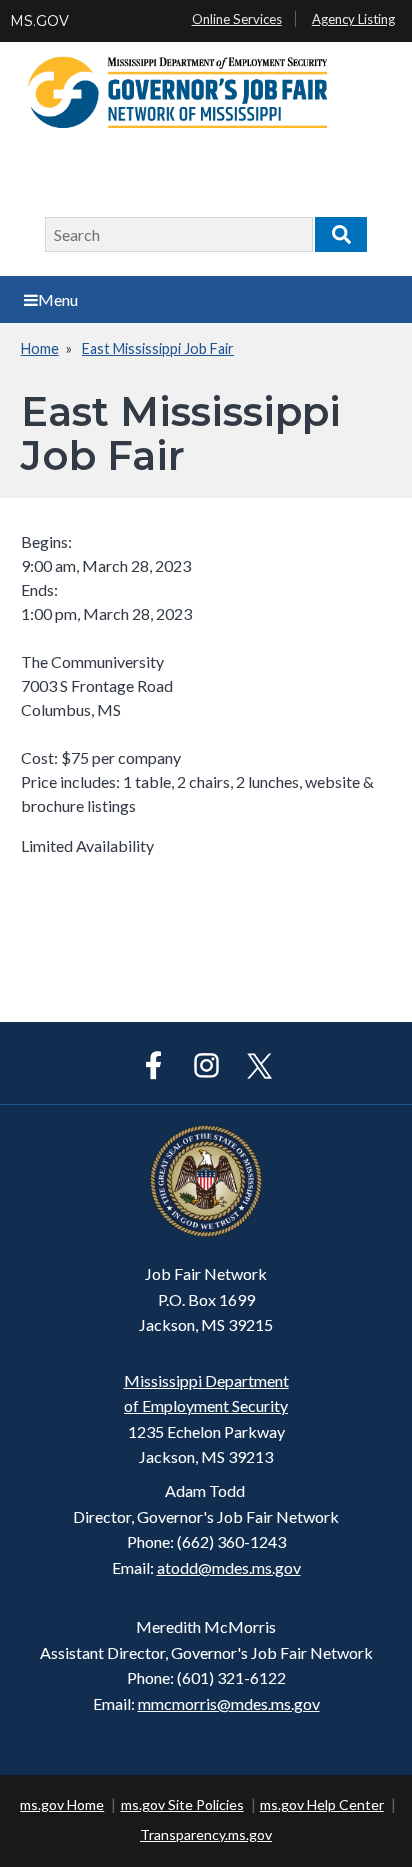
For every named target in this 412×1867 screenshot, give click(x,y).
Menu (58, 299)
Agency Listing (353, 19)
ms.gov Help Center (322, 1804)
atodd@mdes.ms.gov (229, 1567)
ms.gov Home (62, 1804)
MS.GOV (39, 21)
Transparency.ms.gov (206, 1834)
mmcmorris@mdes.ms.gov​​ (229, 1703)
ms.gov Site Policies (182, 1804)
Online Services (237, 19)
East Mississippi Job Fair (158, 348)
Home (40, 348)
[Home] (206, 114)
